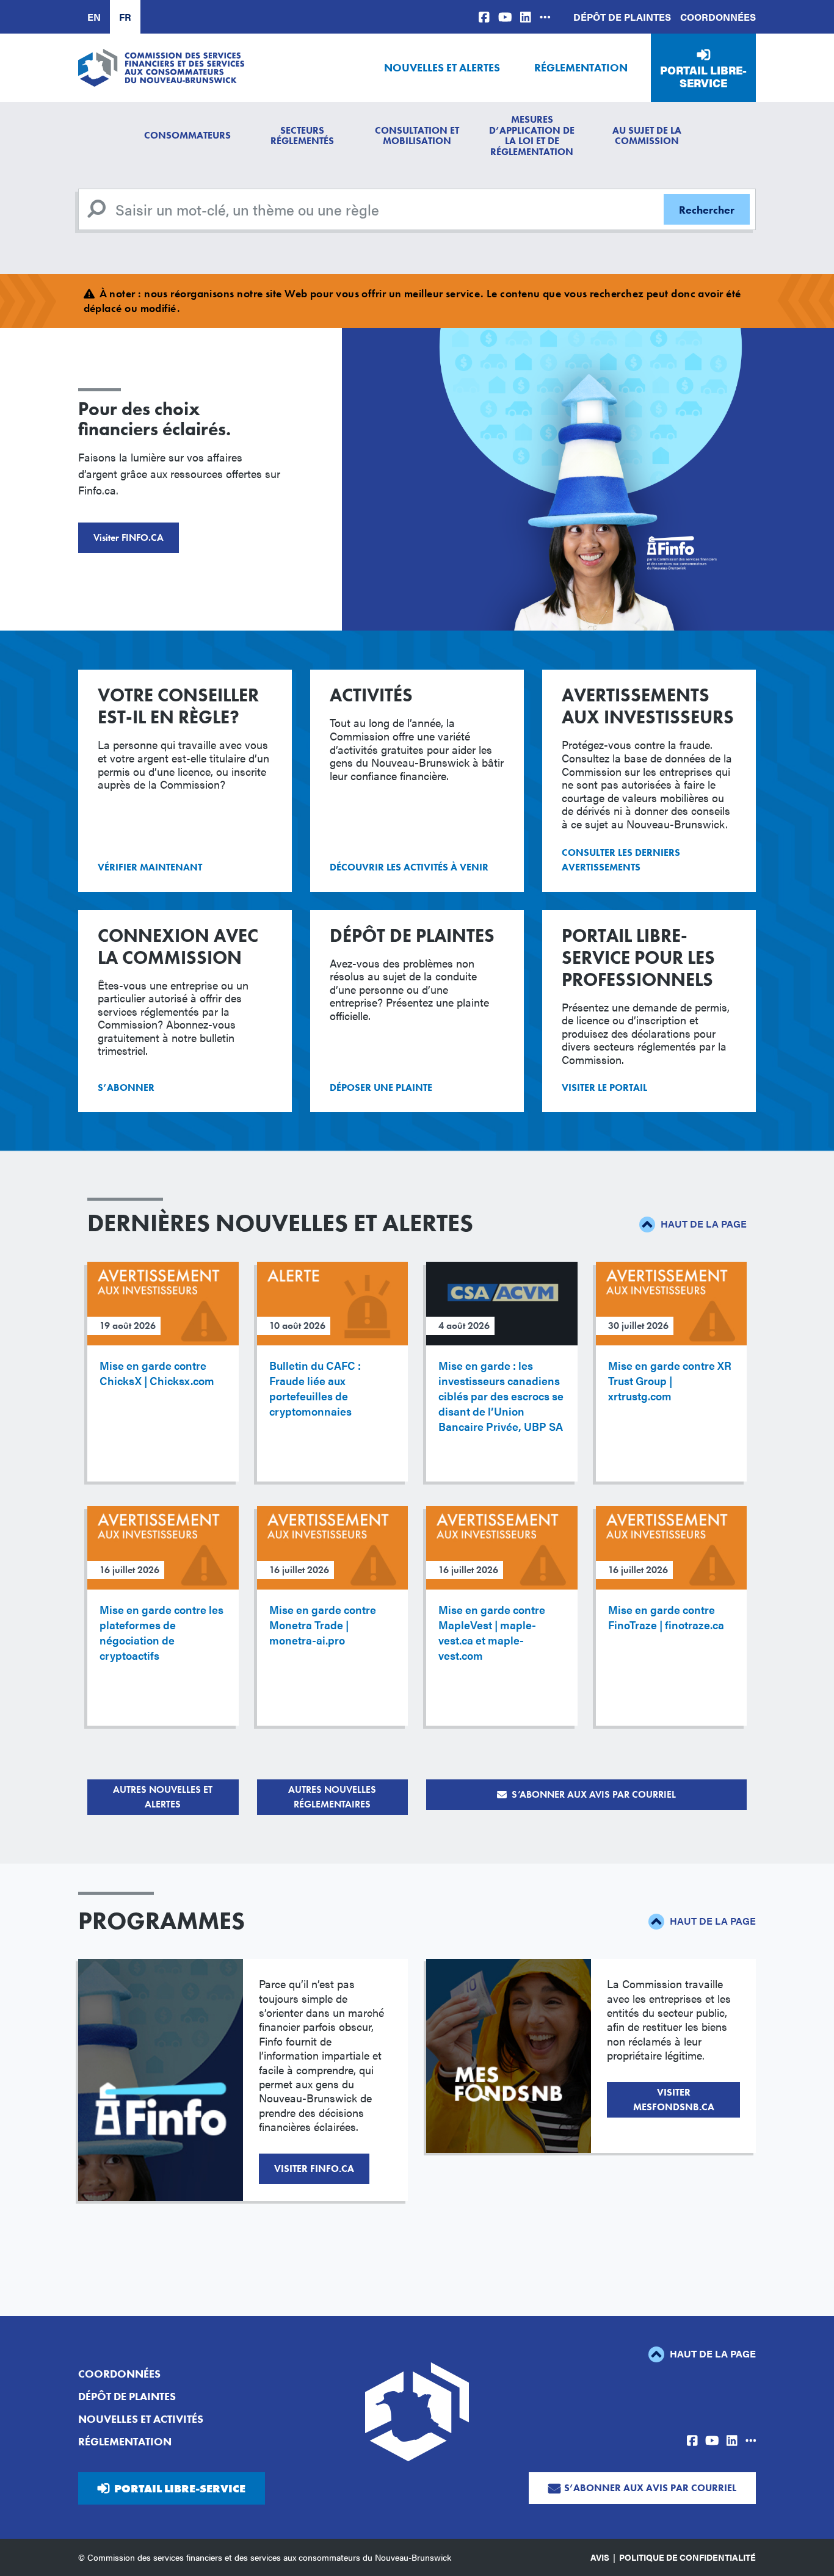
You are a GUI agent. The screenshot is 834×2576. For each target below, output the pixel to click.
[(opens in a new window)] (484, 17)
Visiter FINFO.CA (129, 537)
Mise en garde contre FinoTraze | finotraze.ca (666, 1617)
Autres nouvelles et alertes (163, 1797)
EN (94, 17)
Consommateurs (187, 135)
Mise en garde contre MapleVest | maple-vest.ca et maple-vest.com (492, 1632)
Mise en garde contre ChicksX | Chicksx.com (157, 1373)
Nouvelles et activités (141, 2419)
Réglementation (581, 67)
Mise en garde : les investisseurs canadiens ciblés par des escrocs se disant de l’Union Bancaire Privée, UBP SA (501, 1396)
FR (125, 17)
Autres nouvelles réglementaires (332, 1797)
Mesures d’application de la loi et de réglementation (532, 136)
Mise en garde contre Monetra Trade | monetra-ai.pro (323, 1625)
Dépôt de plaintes (622, 17)
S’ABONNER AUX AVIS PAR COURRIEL (594, 1794)
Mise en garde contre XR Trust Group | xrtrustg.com (670, 1380)
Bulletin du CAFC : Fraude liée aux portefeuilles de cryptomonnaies (315, 1388)
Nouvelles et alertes (442, 67)
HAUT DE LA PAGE (702, 1224)
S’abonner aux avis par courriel (650, 2488)
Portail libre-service (703, 77)
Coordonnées (718, 17)
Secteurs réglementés (302, 136)
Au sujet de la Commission (647, 136)
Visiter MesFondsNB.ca (674, 2100)
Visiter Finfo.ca (314, 2169)
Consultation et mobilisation (417, 136)
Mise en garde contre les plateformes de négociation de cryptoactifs (161, 1632)
